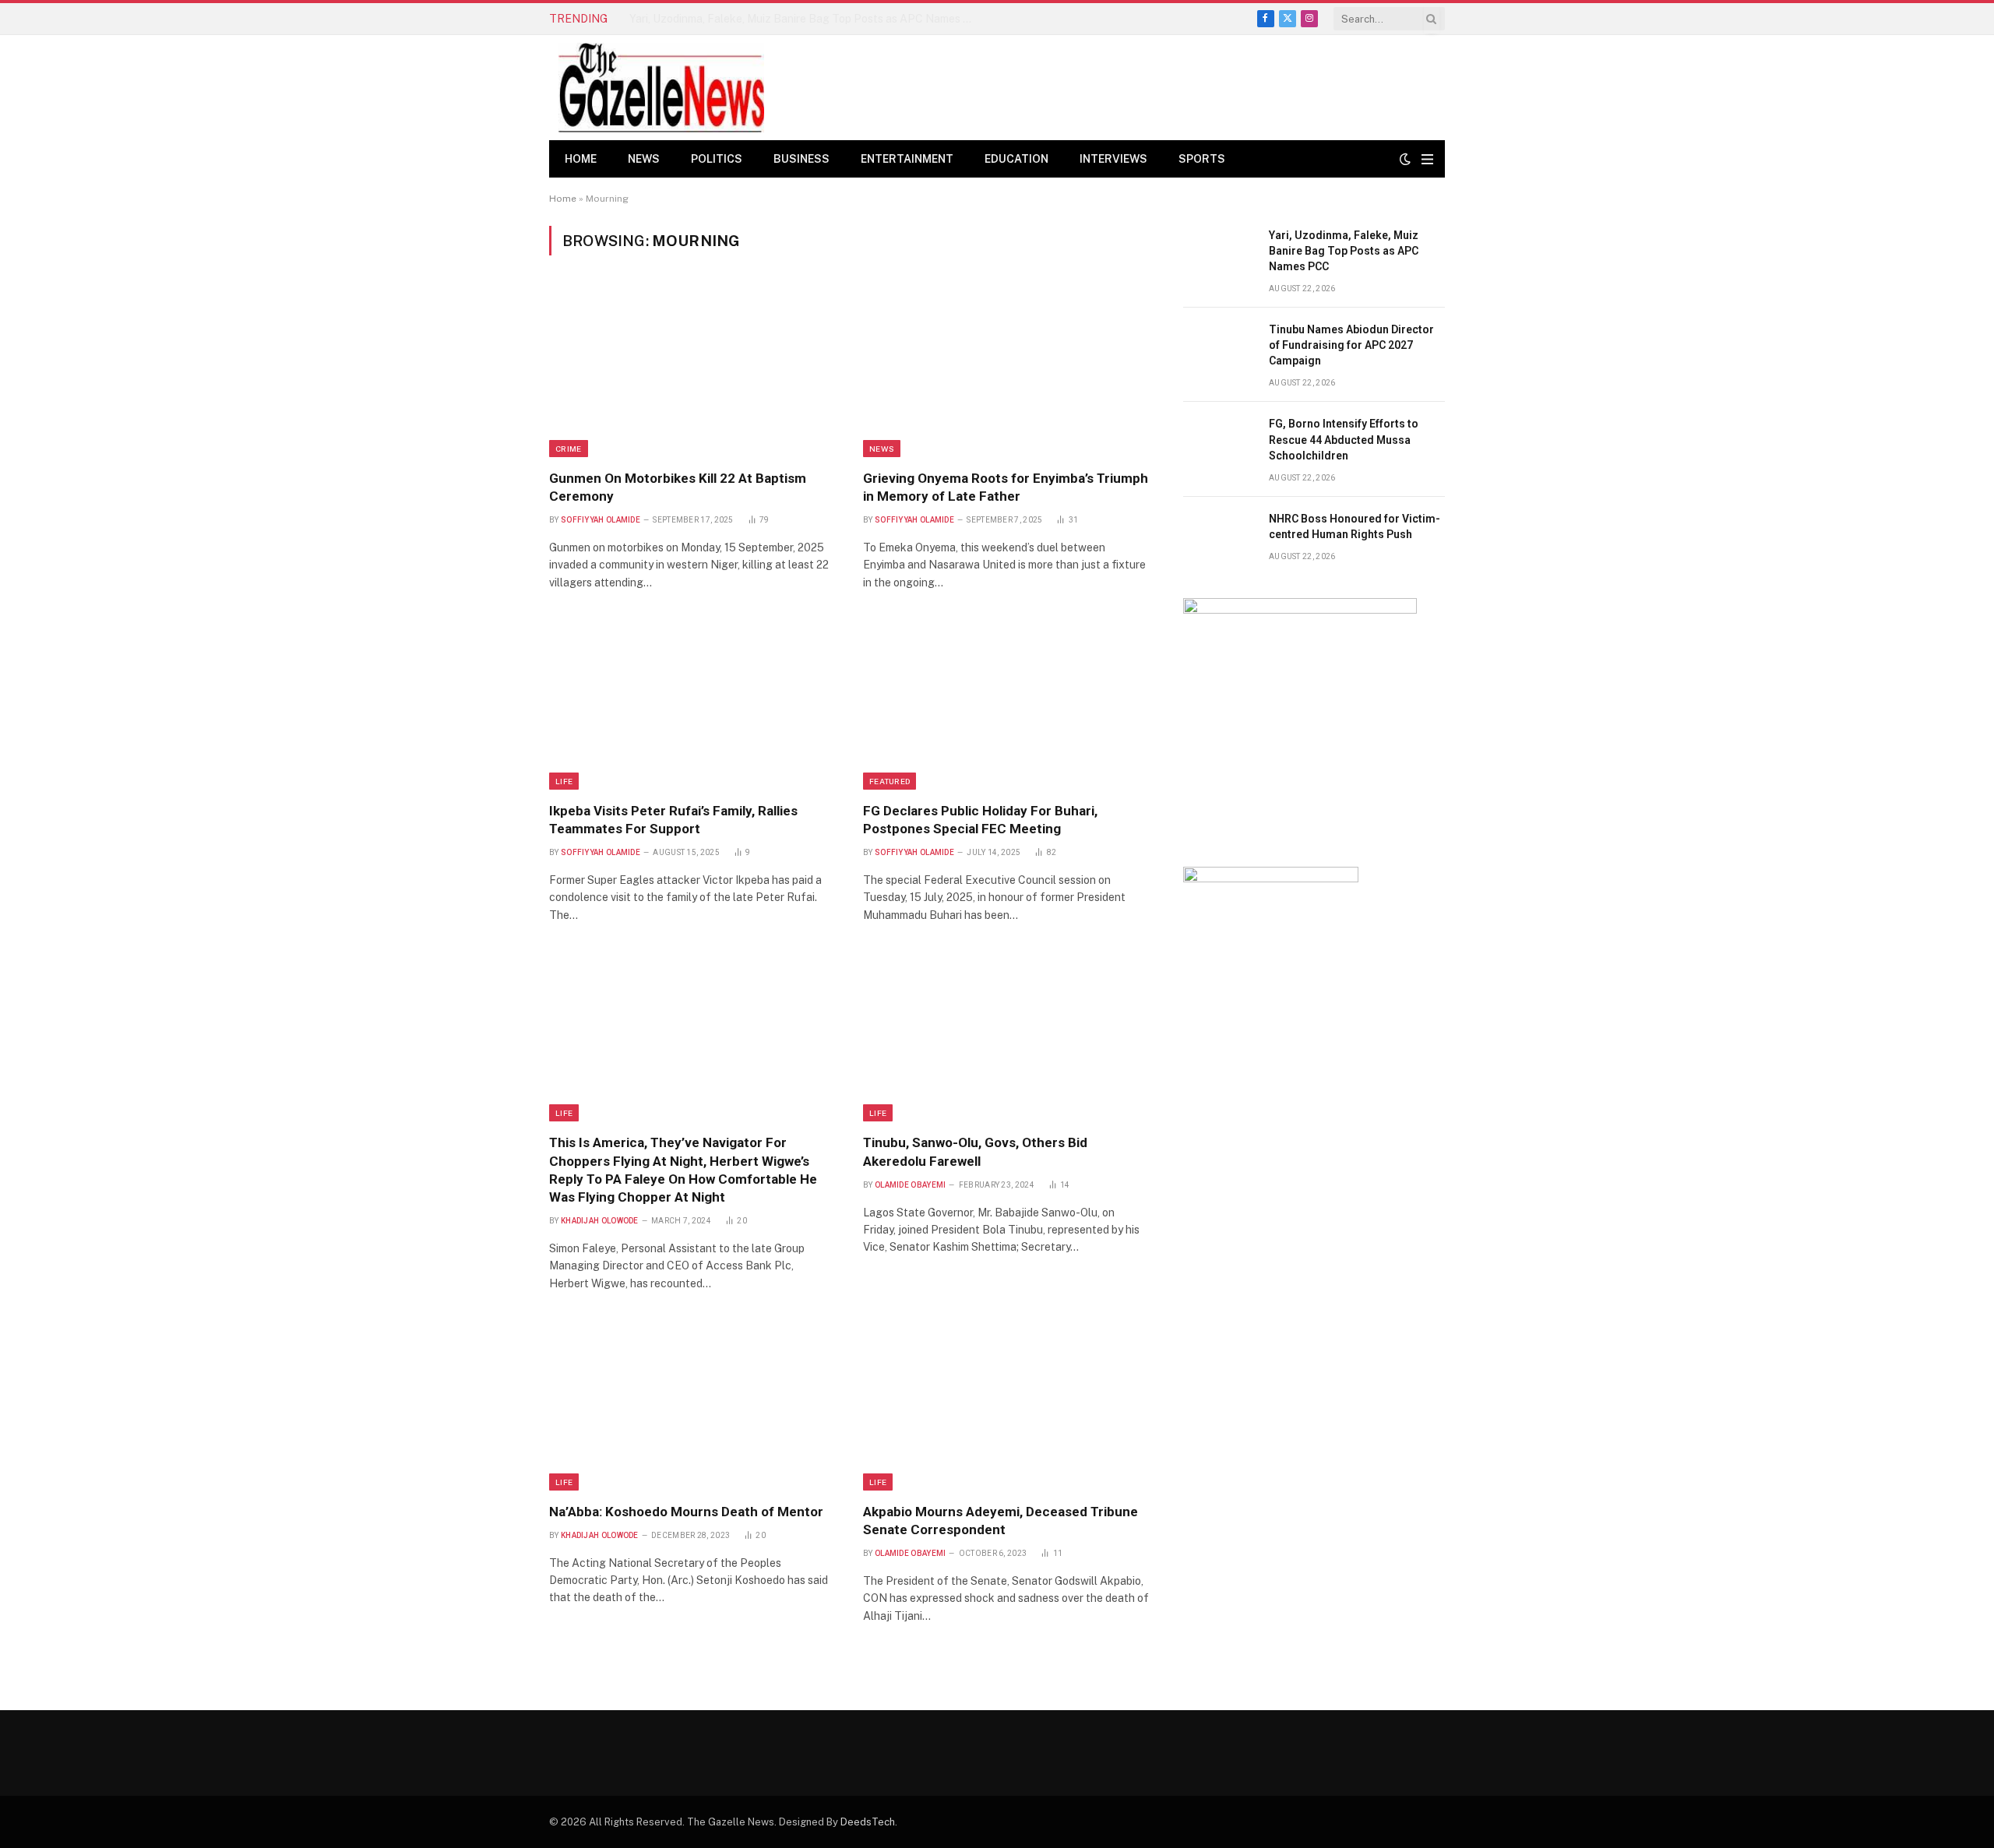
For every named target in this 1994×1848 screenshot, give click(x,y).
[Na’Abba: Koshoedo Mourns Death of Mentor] (692, 1405)
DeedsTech (868, 1822)
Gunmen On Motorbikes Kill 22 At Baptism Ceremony (678, 487)
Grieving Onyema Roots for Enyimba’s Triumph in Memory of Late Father (1006, 487)
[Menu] (1427, 159)
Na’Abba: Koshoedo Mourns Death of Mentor (686, 1512)
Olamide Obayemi (911, 1185)
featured (890, 781)
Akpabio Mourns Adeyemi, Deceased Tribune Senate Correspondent (1001, 1521)
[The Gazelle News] (661, 88)
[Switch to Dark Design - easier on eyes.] (1405, 159)
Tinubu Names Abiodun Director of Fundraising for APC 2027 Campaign (805, 19)
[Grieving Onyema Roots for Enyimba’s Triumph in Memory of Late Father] (1006, 371)
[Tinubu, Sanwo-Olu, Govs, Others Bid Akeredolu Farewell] (1006, 1037)
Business (801, 159)
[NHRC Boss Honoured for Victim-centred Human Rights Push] (1219, 536)
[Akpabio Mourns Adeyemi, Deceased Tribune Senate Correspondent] (1006, 1405)
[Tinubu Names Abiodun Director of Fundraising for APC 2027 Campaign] (1219, 347)
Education (1016, 159)
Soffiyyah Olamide (601, 520)
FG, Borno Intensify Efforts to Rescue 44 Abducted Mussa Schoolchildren (1344, 439)
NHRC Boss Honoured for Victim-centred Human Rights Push (1355, 526)
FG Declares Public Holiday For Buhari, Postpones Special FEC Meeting (980, 820)
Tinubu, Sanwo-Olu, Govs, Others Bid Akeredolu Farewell (975, 1151)
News (644, 159)
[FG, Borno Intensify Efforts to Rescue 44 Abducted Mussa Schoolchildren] (1219, 441)
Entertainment (907, 159)
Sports (1202, 159)
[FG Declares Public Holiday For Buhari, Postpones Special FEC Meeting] (1006, 704)
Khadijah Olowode (600, 1221)
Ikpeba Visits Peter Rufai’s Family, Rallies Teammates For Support (673, 820)
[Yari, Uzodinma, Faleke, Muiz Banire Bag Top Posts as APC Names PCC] (1219, 253)
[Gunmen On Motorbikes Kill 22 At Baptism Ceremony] (692, 371)
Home (581, 159)
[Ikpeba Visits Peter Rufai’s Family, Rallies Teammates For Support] (692, 704)
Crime (569, 449)
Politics (717, 159)
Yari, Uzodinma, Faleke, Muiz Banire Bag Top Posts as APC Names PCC (1344, 251)
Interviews (1113, 159)
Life (564, 781)
